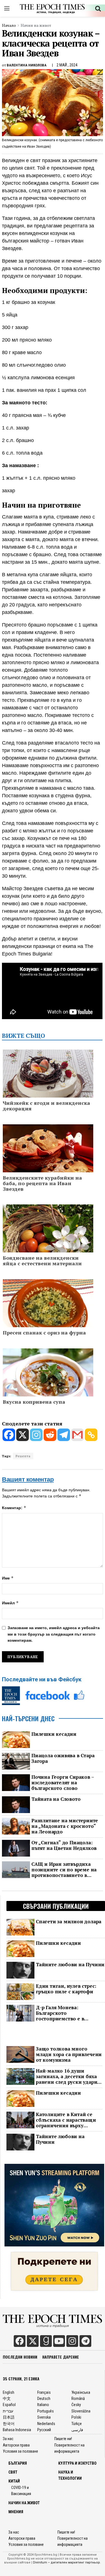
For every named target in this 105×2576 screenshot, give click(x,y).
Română (78, 2399)
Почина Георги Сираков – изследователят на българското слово (62, 1783)
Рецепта (23, 1456)
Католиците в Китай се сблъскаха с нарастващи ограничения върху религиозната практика (66, 2120)
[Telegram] (64, 1435)
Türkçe (77, 2424)
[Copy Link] (91, 1435)
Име (8, 1578)
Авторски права (16, 2445)
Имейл (10, 1603)
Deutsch (44, 2399)
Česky (76, 2405)
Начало (9, 25)
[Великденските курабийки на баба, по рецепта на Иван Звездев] (48, 1154)
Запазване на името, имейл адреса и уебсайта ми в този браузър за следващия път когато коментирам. (54, 1634)
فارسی (77, 2430)
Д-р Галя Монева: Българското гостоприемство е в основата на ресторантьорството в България (63, 2013)
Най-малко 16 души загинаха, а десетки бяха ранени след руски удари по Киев (66, 2076)
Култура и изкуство (77, 2463)
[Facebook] (9, 1435)
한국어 (9, 2424)
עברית (8, 2411)
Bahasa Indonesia (17, 2430)
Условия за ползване (20, 2452)
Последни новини (20, 2357)
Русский (44, 2430)
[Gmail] (77, 1435)
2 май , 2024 (67, 65)
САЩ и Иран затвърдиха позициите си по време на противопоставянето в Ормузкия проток (64, 1870)
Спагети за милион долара (69, 1922)
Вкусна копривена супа (34, 1402)
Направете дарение (61, 2357)
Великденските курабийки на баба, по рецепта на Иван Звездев (42, 1183)
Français (44, 2392)
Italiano (43, 2405)
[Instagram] (36, 1435)
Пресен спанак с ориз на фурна (44, 1333)
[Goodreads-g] (46, 2341)
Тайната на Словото (56, 1799)
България (18, 2463)
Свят (13, 2472)
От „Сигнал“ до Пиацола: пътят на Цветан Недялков (64, 1845)
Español (9, 2405)
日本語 (9, 2417)
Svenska (44, 2417)
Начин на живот (36, 25)
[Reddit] (50, 1435)
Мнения (16, 2512)
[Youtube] (59, 2341)
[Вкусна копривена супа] (48, 1378)
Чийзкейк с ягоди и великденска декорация (46, 1106)
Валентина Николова (27, 65)
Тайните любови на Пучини (70, 1965)
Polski (76, 2417)
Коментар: (14, 1508)
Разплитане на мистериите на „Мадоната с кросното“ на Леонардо (65, 1826)
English (9, 2392)
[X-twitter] (33, 2341)
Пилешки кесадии (54, 1734)
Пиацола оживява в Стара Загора (63, 1758)
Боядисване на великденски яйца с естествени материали (42, 1261)
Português (46, 2411)
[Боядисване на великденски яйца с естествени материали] (48, 1237)
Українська (81, 2392)
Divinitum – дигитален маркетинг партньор (66, 2563)
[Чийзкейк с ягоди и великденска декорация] (48, 1079)
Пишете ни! (63, 2439)
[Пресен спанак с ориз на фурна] (48, 1309)
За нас (8, 2439)
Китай (14, 2481)
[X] (23, 1435)
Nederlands (46, 2424)
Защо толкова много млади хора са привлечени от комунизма (69, 2054)
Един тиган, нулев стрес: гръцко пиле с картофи (66, 1989)
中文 (7, 2399)
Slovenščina (81, 2411)
